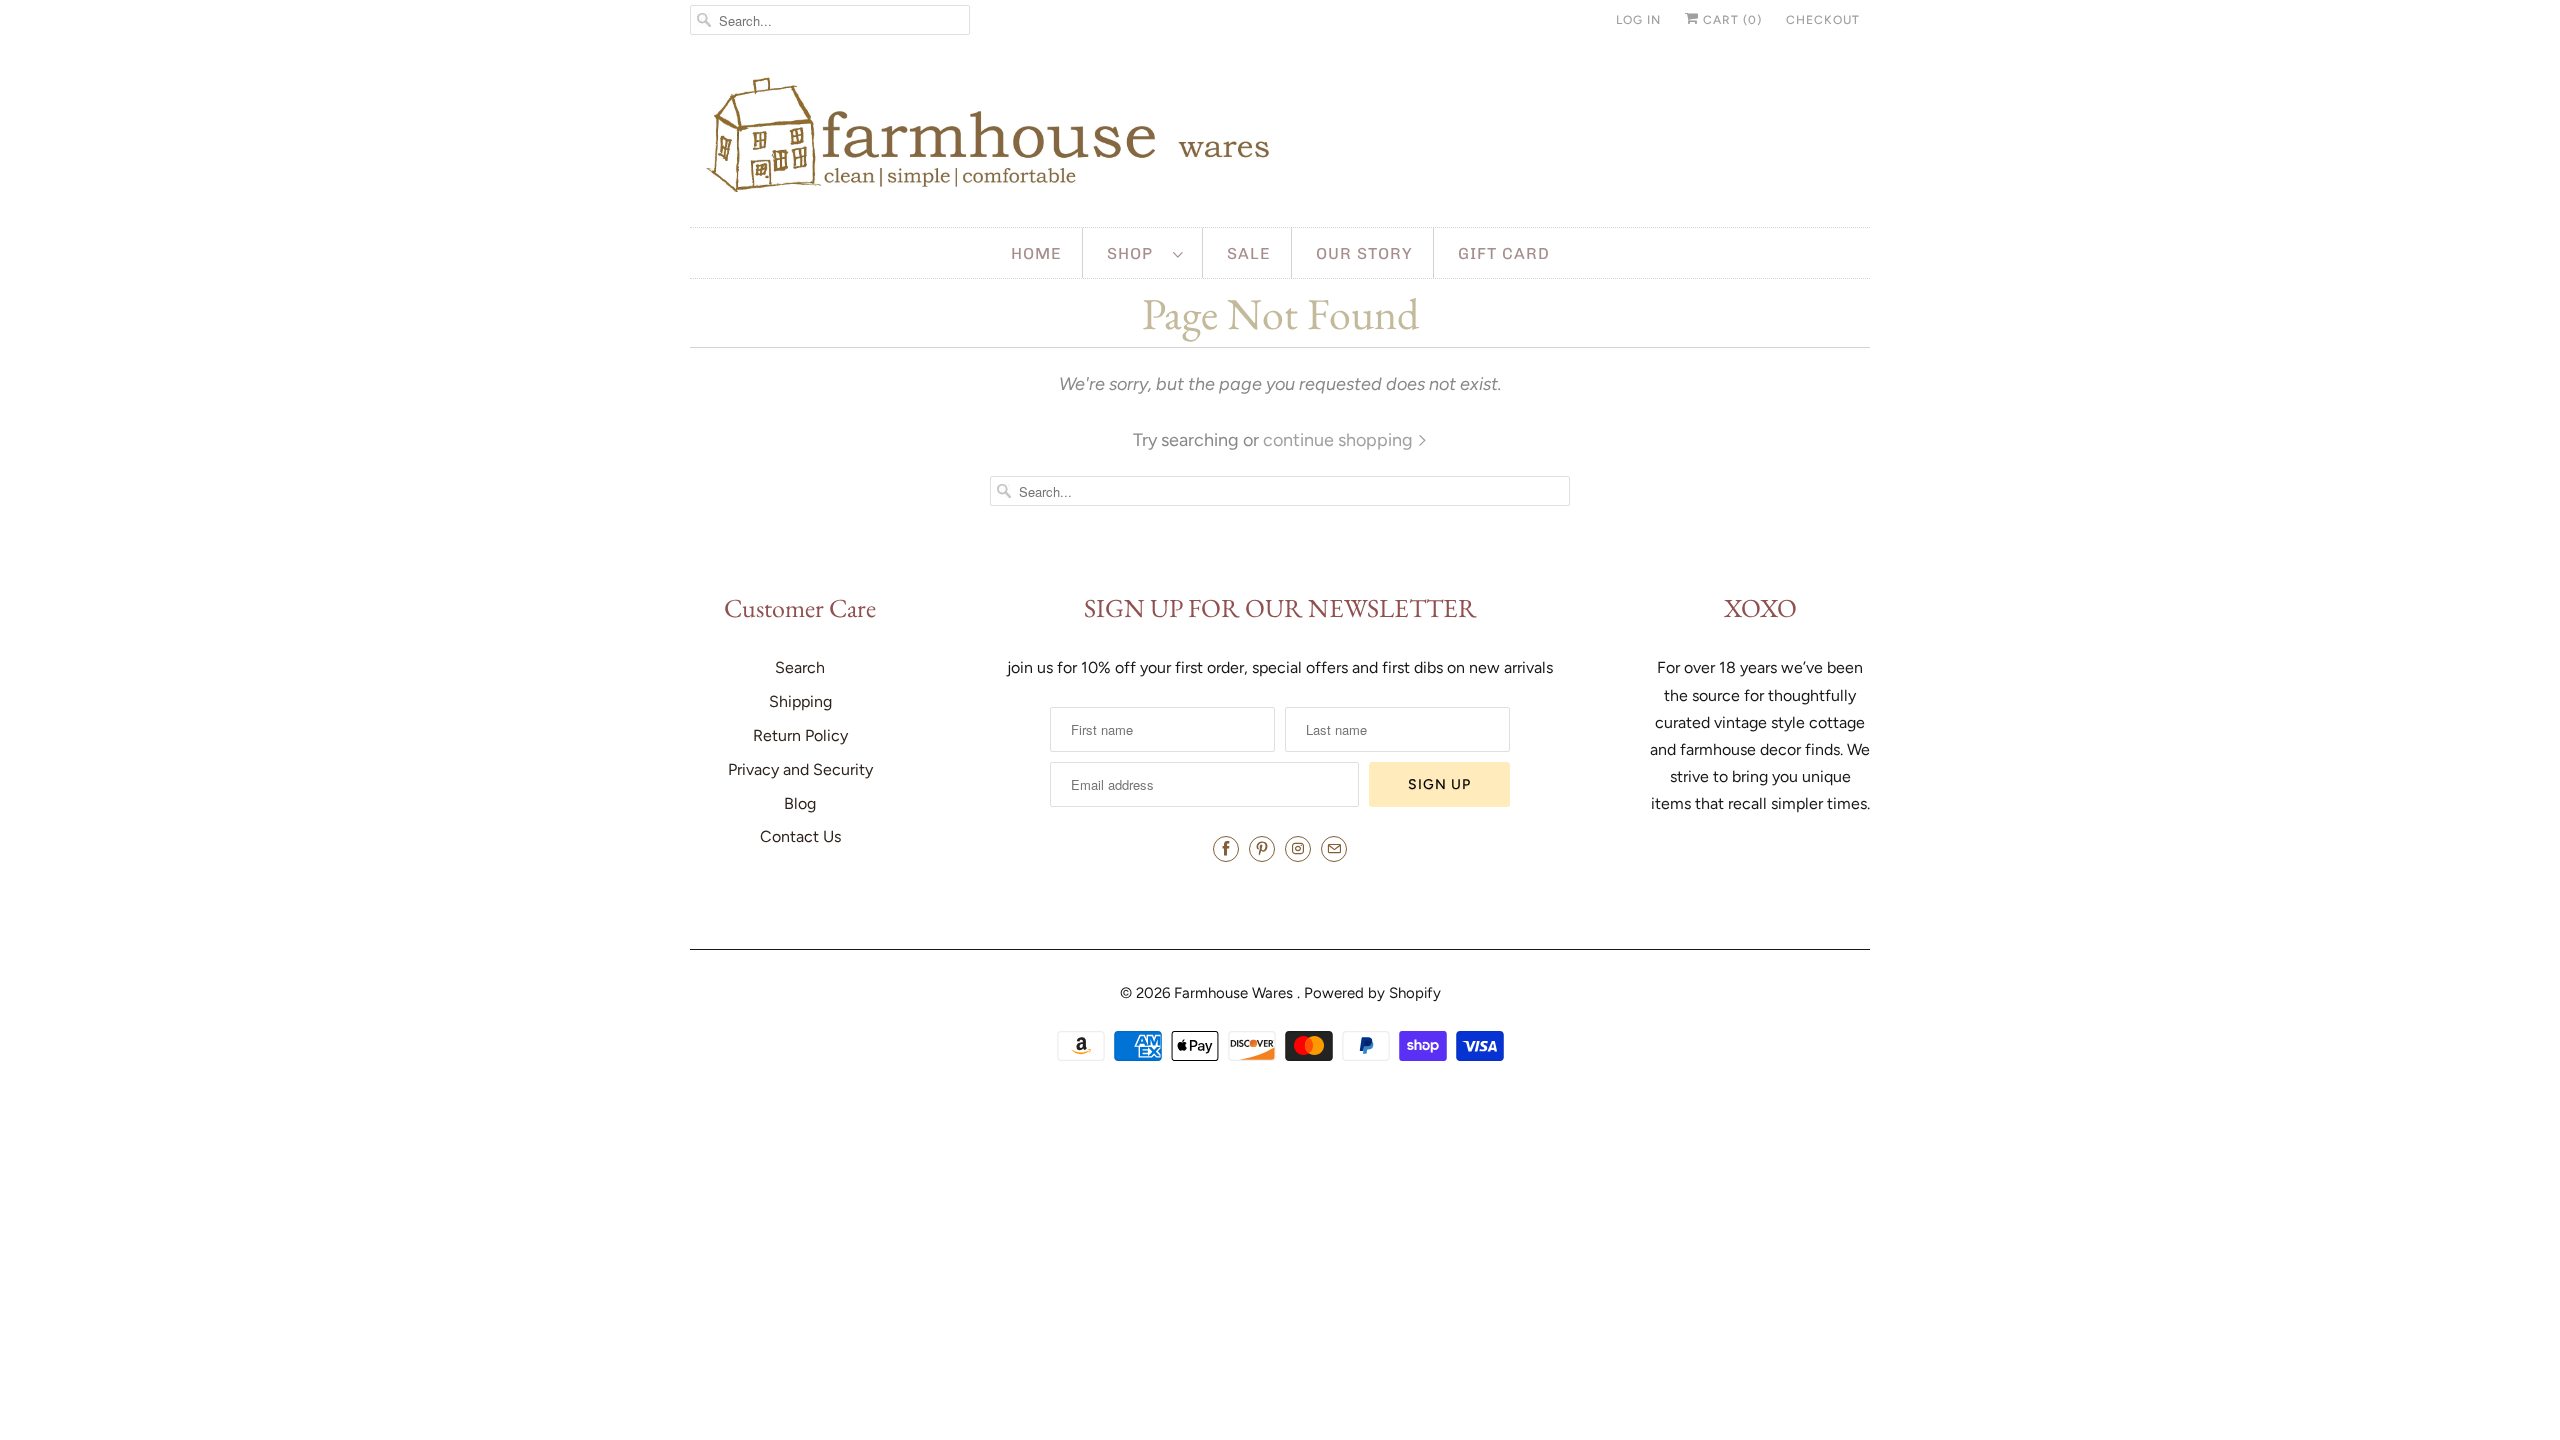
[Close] (1553, 471)
